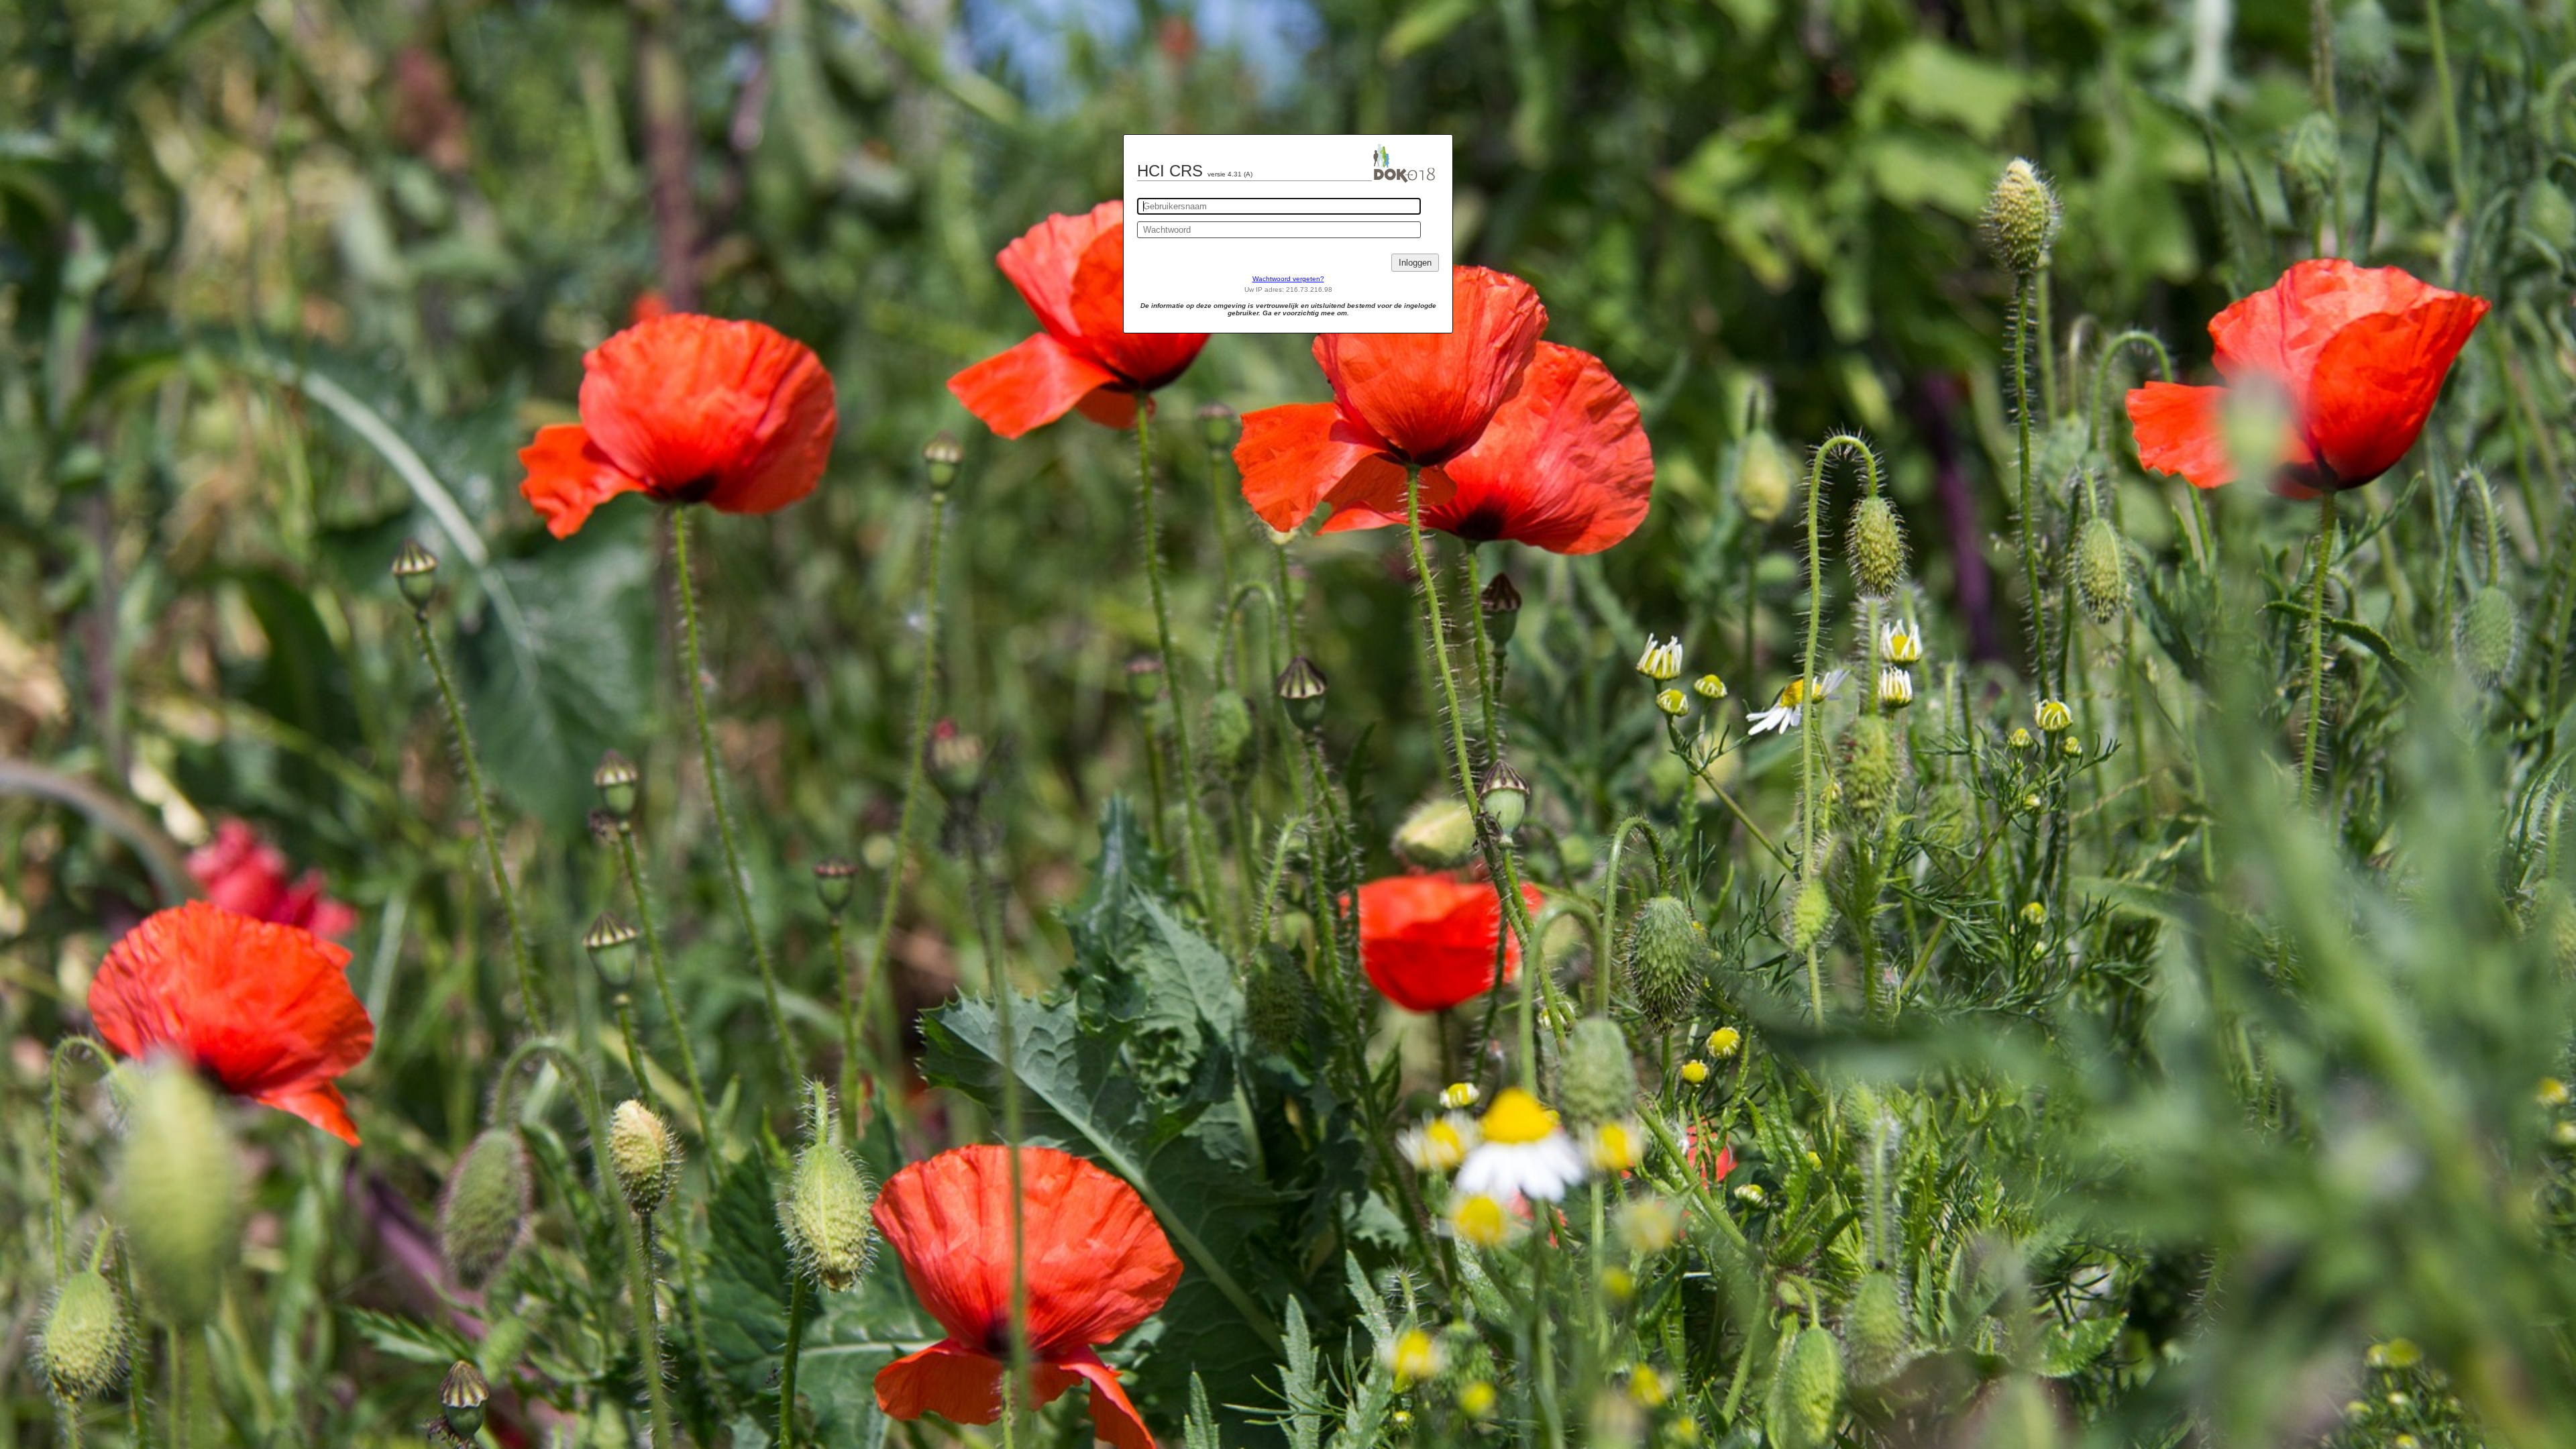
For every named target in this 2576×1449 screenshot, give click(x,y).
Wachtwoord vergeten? (1288, 279)
